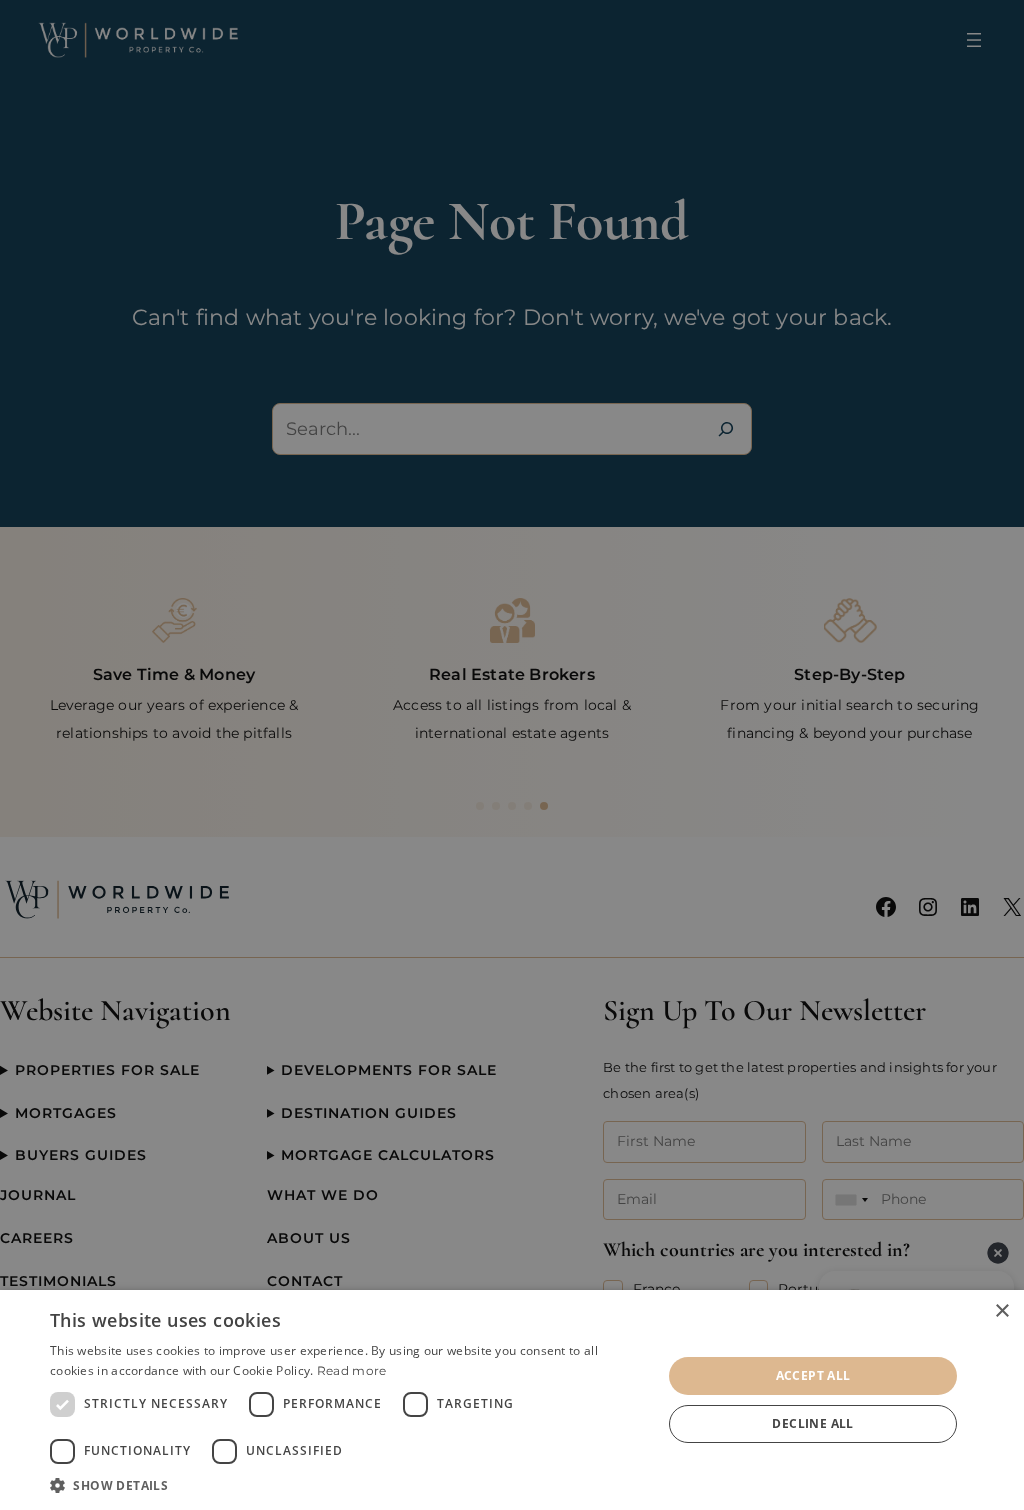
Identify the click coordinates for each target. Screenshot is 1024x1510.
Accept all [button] (813, 1375)
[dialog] (512, 1400)
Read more (352, 1370)
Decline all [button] (812, 1423)
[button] (347, 1485)
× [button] (1001, 1311)
